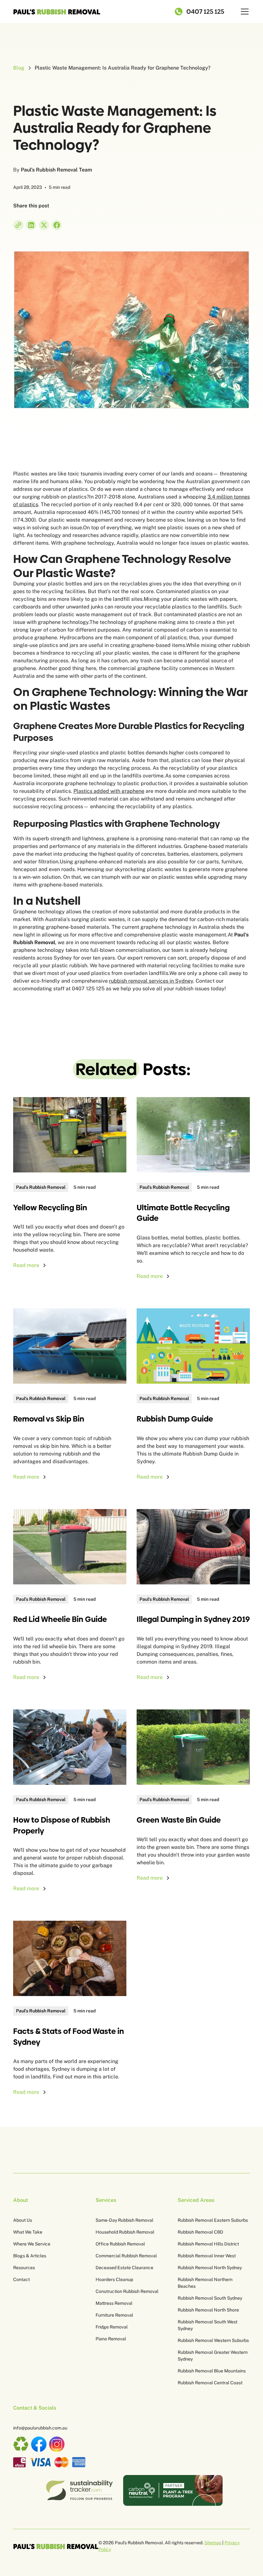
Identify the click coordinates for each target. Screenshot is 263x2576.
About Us (23, 2220)
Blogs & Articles (30, 2256)
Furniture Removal (114, 2315)
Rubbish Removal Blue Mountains (212, 2371)
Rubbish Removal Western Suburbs (213, 2340)
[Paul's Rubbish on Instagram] (57, 2444)
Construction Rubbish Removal (127, 2291)
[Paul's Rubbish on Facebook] (39, 2444)
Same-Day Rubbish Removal (124, 2220)
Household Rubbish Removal (125, 2232)
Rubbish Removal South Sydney (210, 2298)
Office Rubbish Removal (120, 2244)
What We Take (28, 2232)
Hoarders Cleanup (114, 2279)
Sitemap (213, 2543)
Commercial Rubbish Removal (126, 2256)
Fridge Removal (112, 2327)
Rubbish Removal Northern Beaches (205, 2283)
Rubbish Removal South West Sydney (208, 2325)
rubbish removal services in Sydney (151, 981)
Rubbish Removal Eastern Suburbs (213, 2220)
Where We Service (32, 2244)
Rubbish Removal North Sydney (210, 2268)
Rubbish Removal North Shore (208, 2310)
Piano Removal (111, 2339)
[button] (243, 12)
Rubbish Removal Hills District (208, 2244)
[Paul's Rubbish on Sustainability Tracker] (79, 2490)
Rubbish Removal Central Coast (210, 2383)
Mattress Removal (114, 2303)
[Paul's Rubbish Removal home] (56, 2546)
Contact (21, 2279)
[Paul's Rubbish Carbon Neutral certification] (173, 2490)
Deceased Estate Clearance (124, 2268)
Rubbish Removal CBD (200, 2232)
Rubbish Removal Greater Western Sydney (213, 2356)
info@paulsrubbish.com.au (40, 2428)
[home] (57, 12)
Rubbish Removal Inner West (207, 2256)
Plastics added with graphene (109, 791)
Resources (24, 2268)
